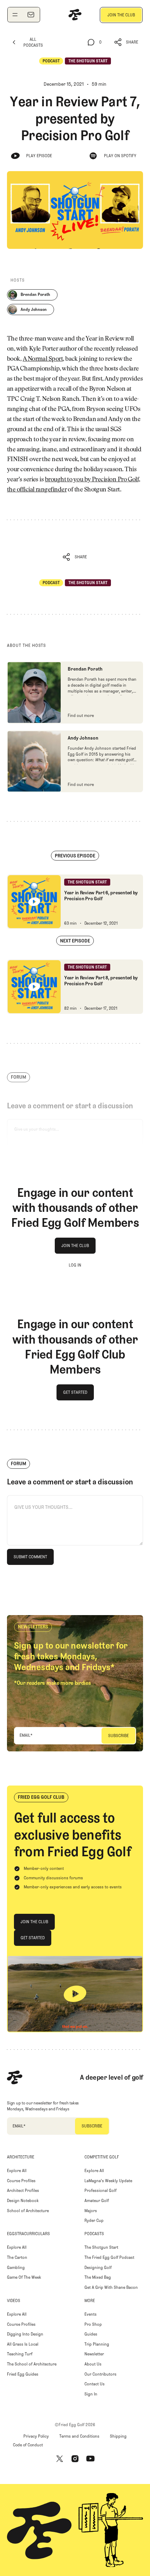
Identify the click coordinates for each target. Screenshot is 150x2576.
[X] (60, 2459)
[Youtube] (90, 2459)
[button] (126, 42)
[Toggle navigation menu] (15, 15)
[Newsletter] (31, 15)
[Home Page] (75, 15)
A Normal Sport (43, 359)
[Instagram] (75, 2459)
